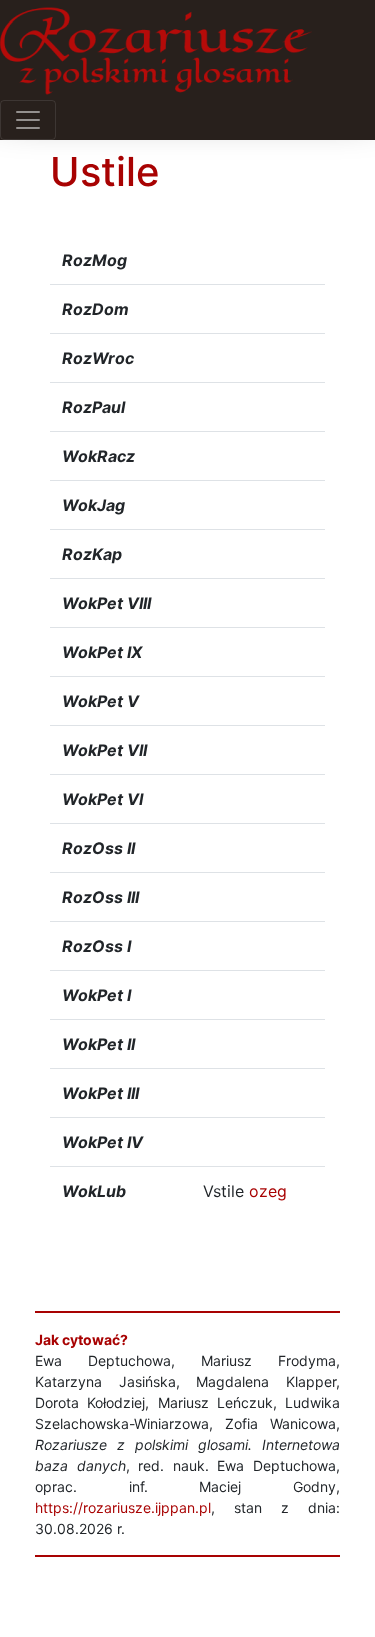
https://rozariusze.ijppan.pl (123, 1507)
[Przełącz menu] (28, 120)
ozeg (268, 1191)
